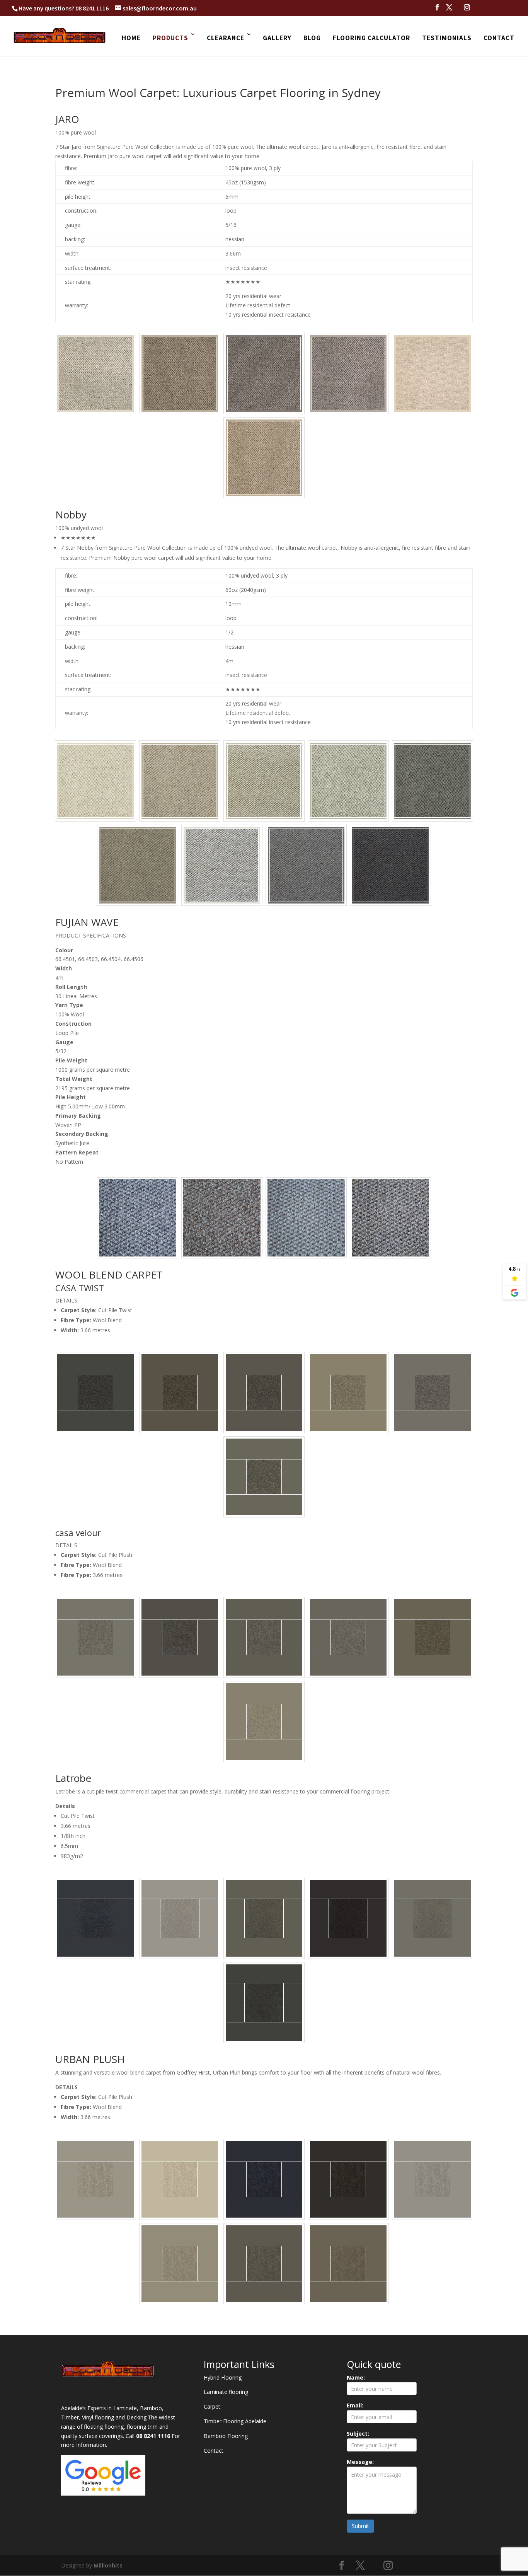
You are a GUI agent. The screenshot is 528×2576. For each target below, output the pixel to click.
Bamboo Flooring (226, 2436)
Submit (360, 2526)
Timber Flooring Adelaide (235, 2421)
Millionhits (108, 2565)
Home (131, 38)
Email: (355, 2405)
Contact (499, 38)
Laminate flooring (226, 2392)
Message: (360, 2462)
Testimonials (447, 38)
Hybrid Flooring (223, 2377)
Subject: (358, 2434)
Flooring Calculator (371, 38)
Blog (312, 38)
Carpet (212, 2406)
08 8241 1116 (92, 8)
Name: (356, 2377)
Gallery (277, 38)
